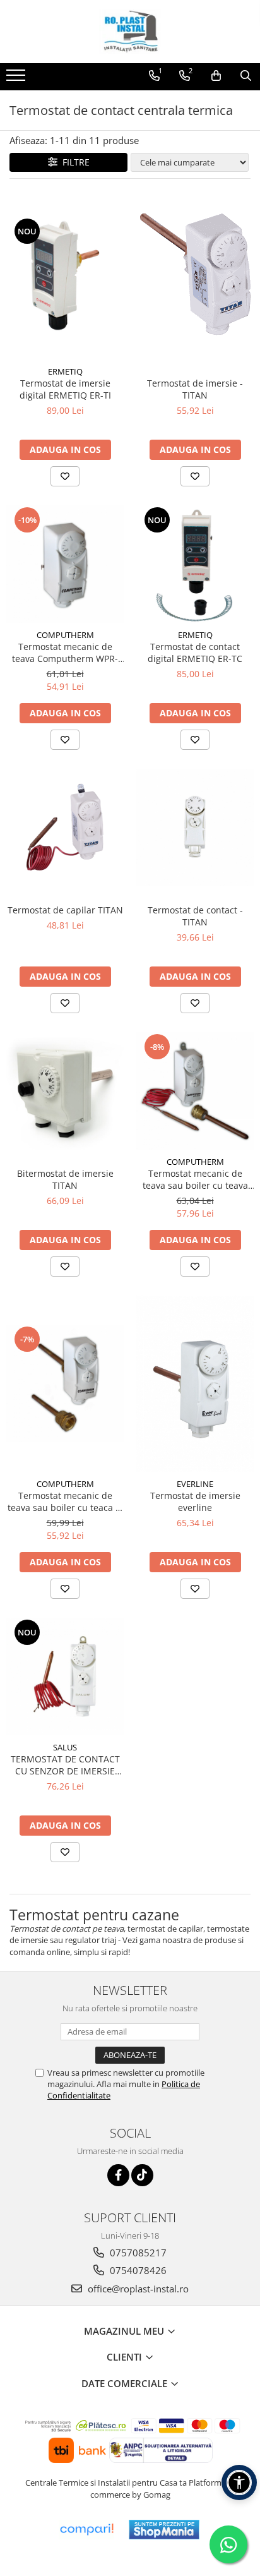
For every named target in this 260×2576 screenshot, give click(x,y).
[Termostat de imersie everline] (195, 1384)
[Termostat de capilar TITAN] (65, 828)
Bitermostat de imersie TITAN (65, 1179)
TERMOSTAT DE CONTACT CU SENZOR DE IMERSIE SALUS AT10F (65, 1765)
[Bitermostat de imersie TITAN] (65, 1091)
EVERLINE (195, 1484)
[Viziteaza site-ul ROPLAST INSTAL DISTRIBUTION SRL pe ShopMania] (164, 2530)
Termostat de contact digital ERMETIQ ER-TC (195, 653)
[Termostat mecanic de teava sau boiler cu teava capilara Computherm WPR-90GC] (195, 1091)
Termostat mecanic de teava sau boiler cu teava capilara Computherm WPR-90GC (195, 1179)
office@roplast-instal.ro (137, 2289)
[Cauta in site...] (246, 76)
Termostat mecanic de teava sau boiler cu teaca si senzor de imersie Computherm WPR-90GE (65, 1502)
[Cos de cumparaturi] (216, 76)
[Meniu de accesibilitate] (239, 2483)
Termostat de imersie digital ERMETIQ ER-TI (65, 389)
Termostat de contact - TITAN (195, 916)
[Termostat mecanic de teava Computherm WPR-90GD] (65, 564)
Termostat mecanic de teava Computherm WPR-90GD (65, 653)
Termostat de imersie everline (195, 1502)
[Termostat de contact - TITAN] (195, 828)
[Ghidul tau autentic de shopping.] (86, 2530)
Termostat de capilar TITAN (65, 910)
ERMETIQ (65, 371)
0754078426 (137, 2270)
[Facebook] (118, 2175)
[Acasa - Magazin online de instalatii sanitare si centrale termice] (130, 32)
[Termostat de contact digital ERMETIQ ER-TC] (195, 564)
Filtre (74, 162)
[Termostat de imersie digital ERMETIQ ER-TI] (65, 275)
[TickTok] (142, 2175)
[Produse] (17, 79)
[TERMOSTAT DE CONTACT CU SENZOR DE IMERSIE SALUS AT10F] (65, 1676)
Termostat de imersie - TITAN (195, 389)
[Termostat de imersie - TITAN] (195, 275)
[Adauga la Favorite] (65, 476)
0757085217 (137, 2253)
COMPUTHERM (65, 635)
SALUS (65, 1747)
